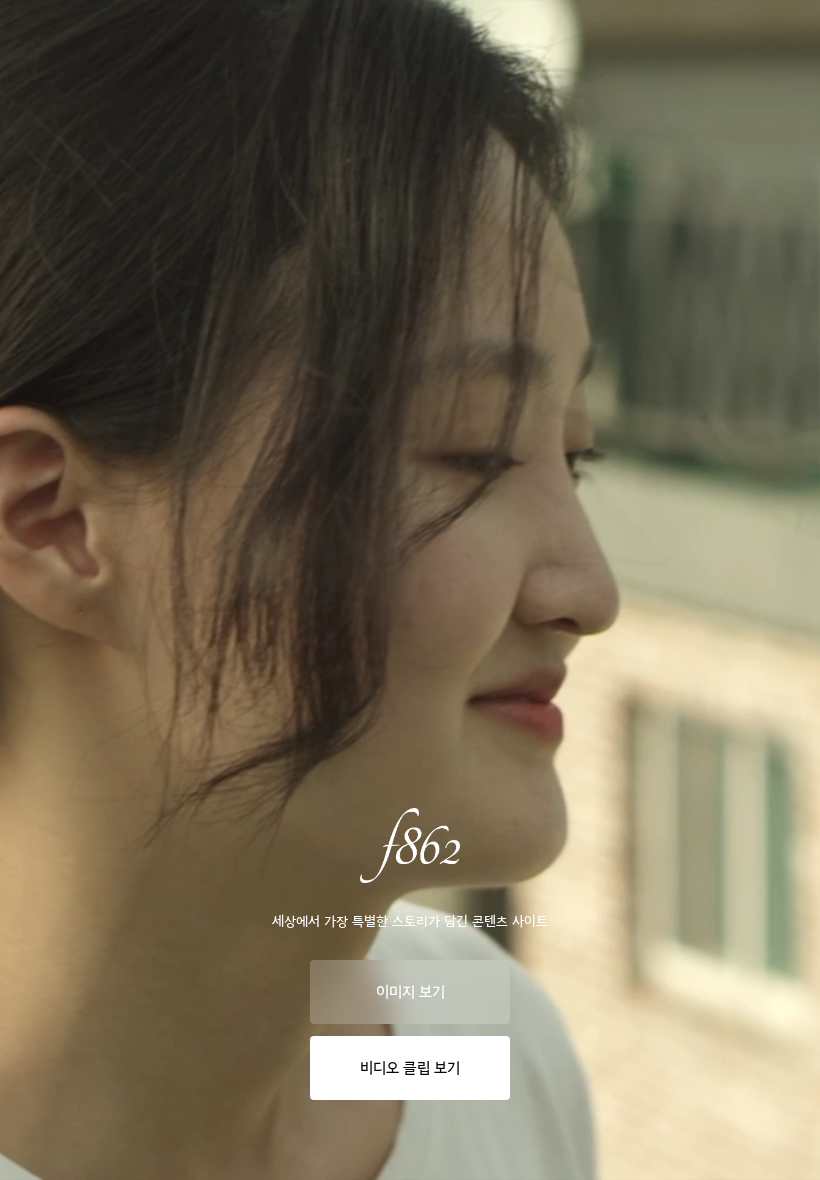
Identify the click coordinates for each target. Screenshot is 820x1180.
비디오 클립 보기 (410, 1068)
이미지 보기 (410, 992)
